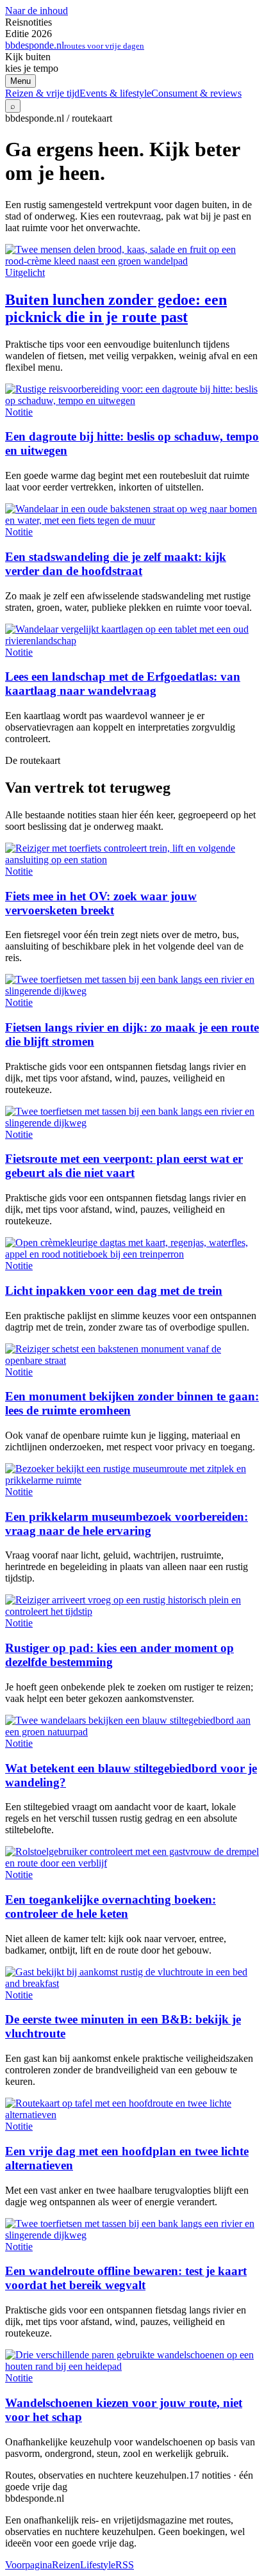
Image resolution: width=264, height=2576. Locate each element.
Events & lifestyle (115, 93)
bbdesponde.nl (75, 45)
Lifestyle (98, 2565)
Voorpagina (29, 2565)
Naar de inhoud (37, 11)
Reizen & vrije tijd (42, 93)
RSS (125, 2565)
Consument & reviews (196, 93)
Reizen (66, 2565)
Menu (21, 81)
